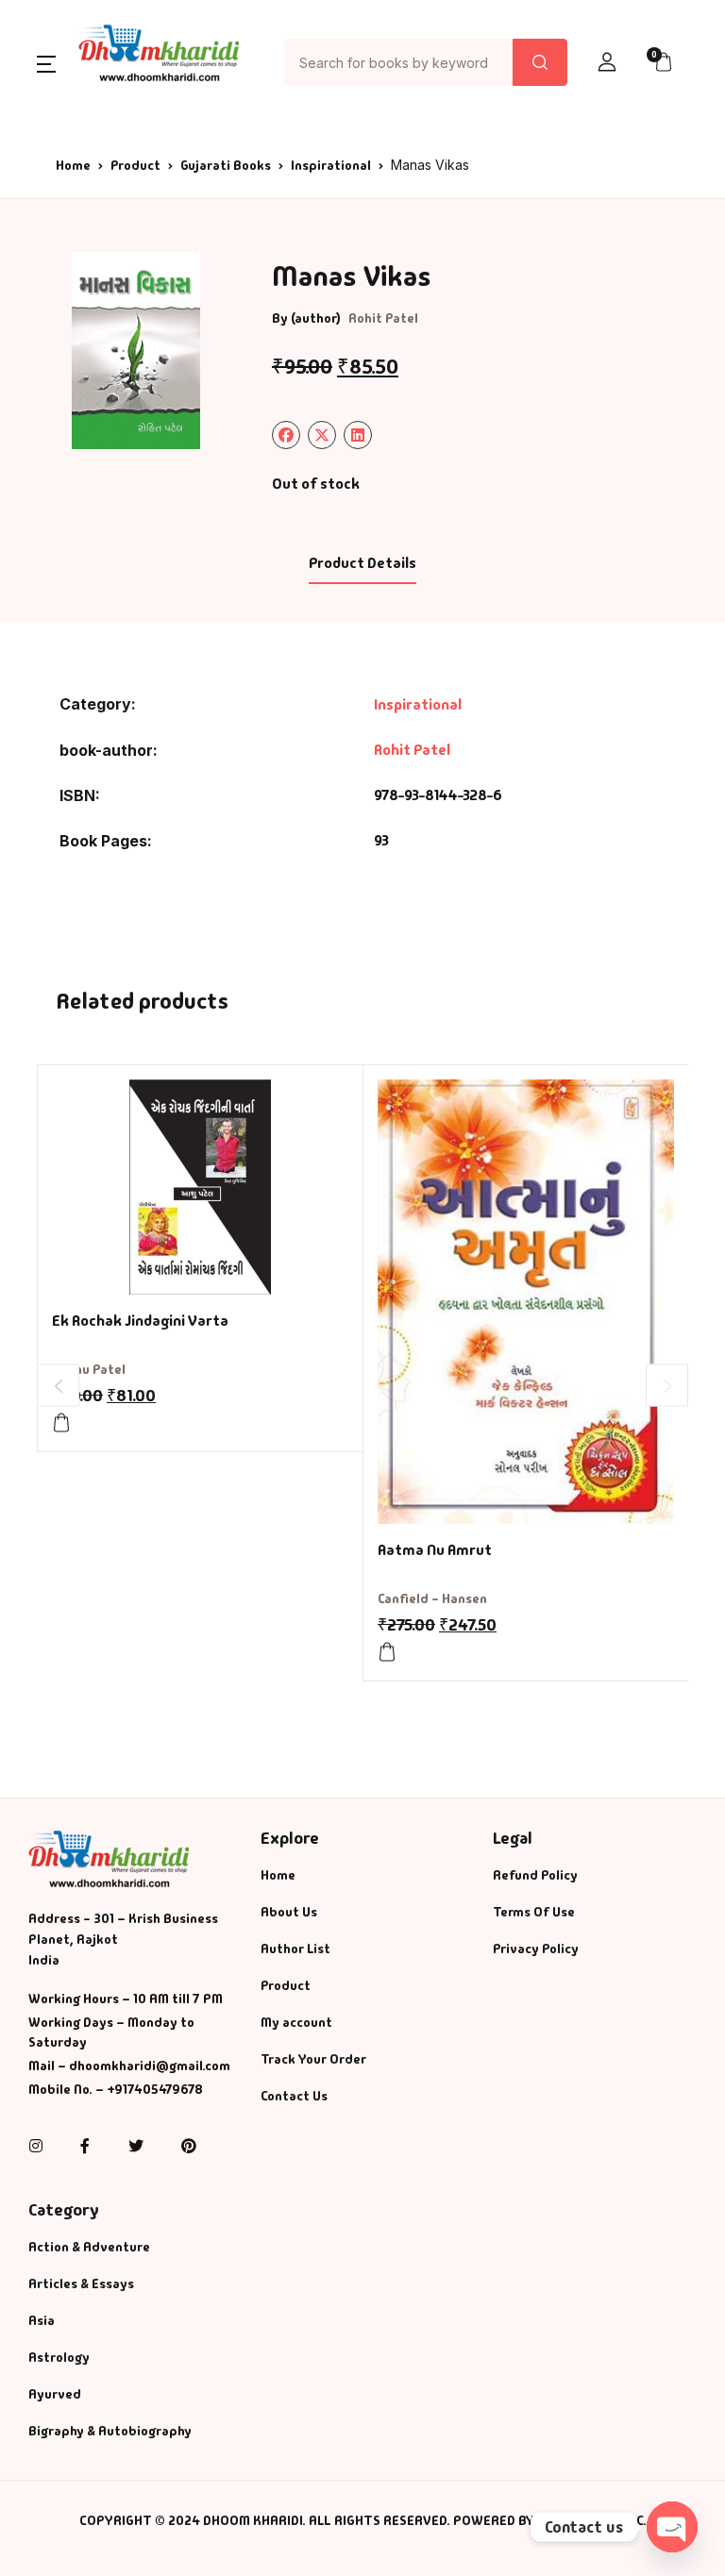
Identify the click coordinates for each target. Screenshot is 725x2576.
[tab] (362, 564)
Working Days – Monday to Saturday (111, 2032)
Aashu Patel (89, 1369)
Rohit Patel (383, 318)
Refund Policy (535, 1875)
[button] (46, 63)
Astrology (59, 2357)
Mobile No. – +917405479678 (116, 2089)
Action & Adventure (89, 2247)
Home (73, 165)
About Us (289, 1912)
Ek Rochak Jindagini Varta (140, 1321)
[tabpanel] (136, 351)
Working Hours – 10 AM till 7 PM (126, 1999)
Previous (58, 1386)
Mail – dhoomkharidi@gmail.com (129, 2066)
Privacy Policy (536, 1949)
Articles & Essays (81, 2283)
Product (135, 165)
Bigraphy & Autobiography (110, 2431)
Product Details (362, 563)
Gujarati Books (226, 165)
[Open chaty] (672, 2527)
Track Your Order (313, 2059)
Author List (295, 1949)
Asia (42, 2320)
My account (296, 2022)
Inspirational (331, 165)
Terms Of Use (534, 1912)
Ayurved (55, 2394)
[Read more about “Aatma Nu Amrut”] (387, 1652)
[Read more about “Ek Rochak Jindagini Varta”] (61, 1423)
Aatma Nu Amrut (435, 1550)
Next (667, 1386)
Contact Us (294, 2096)
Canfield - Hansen (432, 1598)
